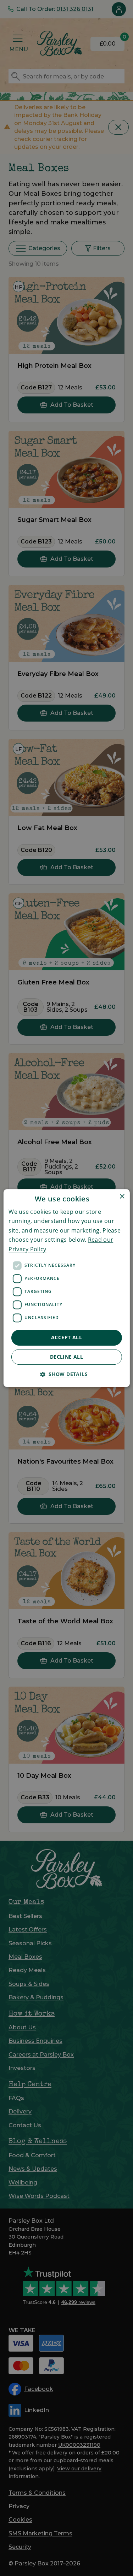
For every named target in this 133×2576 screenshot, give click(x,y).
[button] (66, 1374)
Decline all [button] (66, 1357)
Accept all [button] (66, 1337)
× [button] (122, 1197)
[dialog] (66, 1288)
